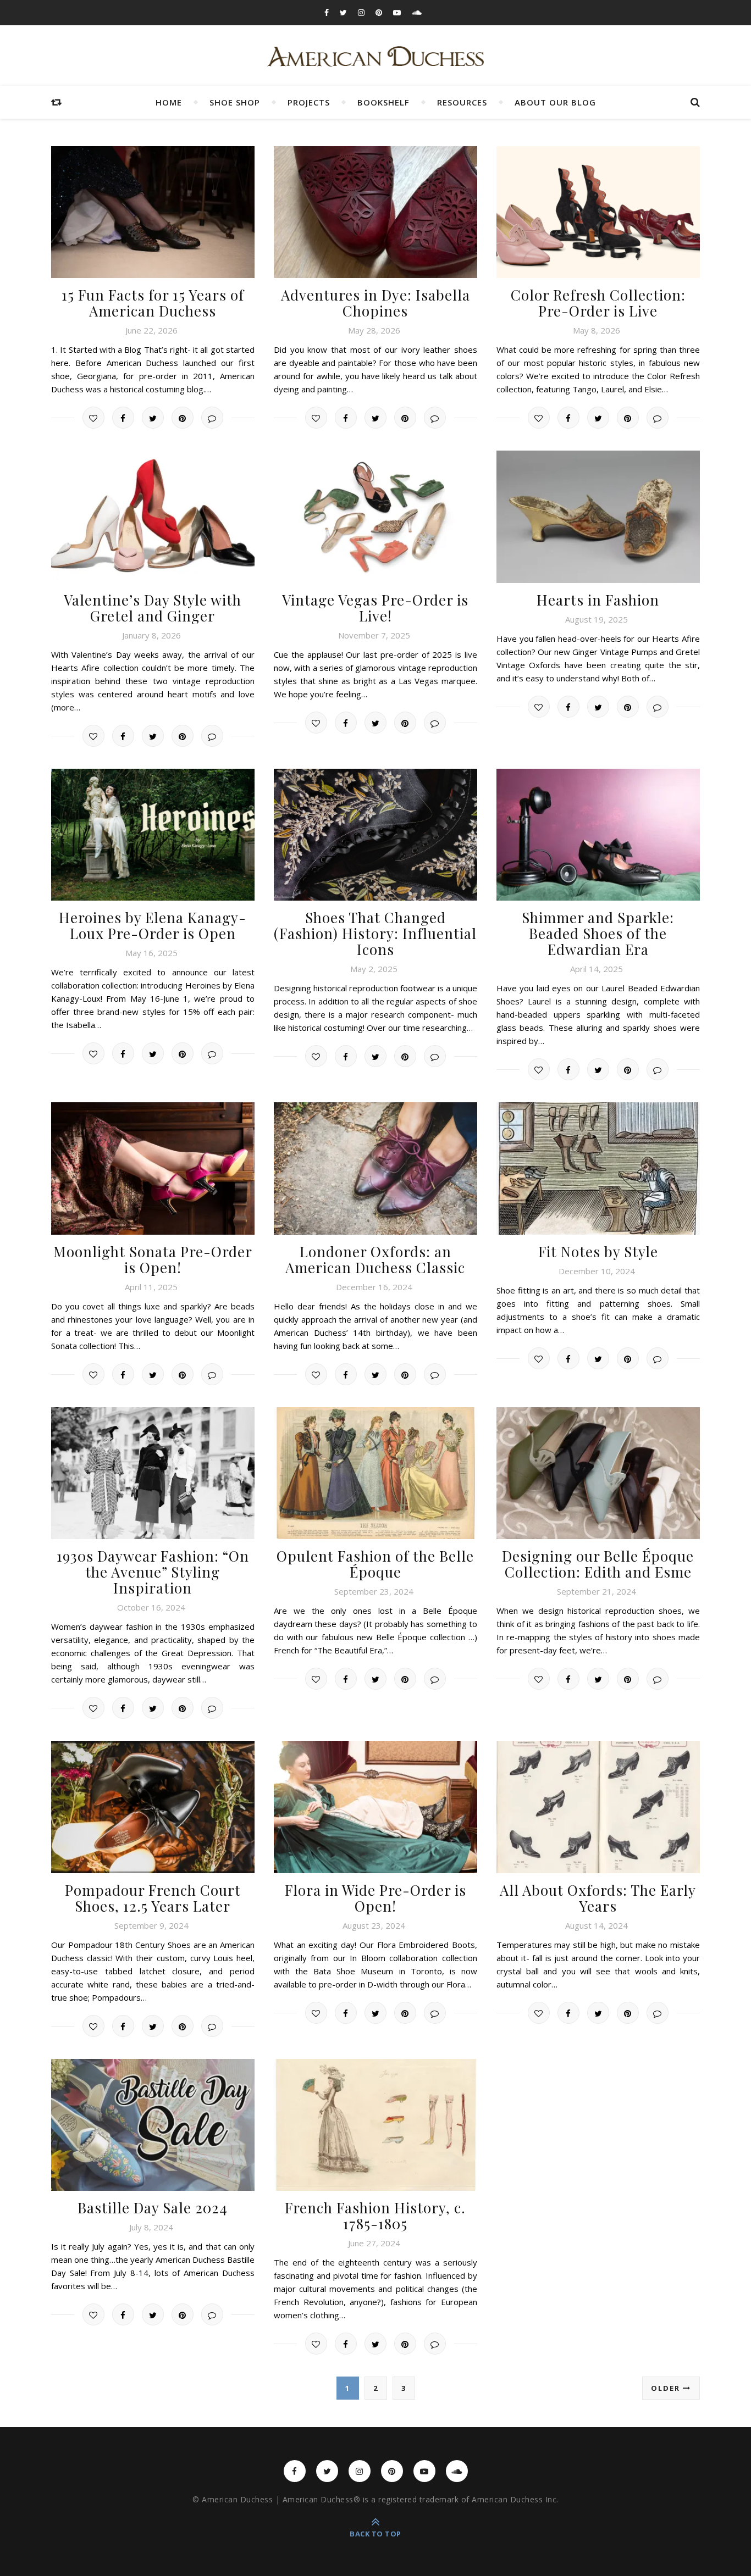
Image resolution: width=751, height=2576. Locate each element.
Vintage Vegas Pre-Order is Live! (375, 608)
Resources (462, 102)
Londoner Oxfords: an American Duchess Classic (375, 1259)
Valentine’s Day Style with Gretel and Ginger (153, 608)
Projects (309, 102)
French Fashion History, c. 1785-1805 (375, 2216)
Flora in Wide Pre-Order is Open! (375, 1898)
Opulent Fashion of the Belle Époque (375, 1564)
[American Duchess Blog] (376, 57)
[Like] (93, 418)
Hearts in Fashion (598, 600)
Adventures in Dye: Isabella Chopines (375, 303)
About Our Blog (555, 102)
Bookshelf (383, 102)
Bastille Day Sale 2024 (153, 2208)
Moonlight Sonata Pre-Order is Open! (153, 1259)
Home (169, 102)
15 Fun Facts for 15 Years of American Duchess (153, 303)
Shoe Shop (235, 102)
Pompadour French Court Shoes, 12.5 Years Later (153, 1898)
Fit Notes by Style (598, 1251)
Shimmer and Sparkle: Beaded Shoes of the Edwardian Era (598, 933)
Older (667, 2388)
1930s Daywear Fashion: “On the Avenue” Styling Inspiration (153, 1572)
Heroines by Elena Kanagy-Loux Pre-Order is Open (153, 925)
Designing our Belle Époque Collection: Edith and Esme (598, 1564)
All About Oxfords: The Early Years (598, 1898)
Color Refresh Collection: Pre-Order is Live (598, 303)
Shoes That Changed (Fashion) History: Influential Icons (375, 933)
